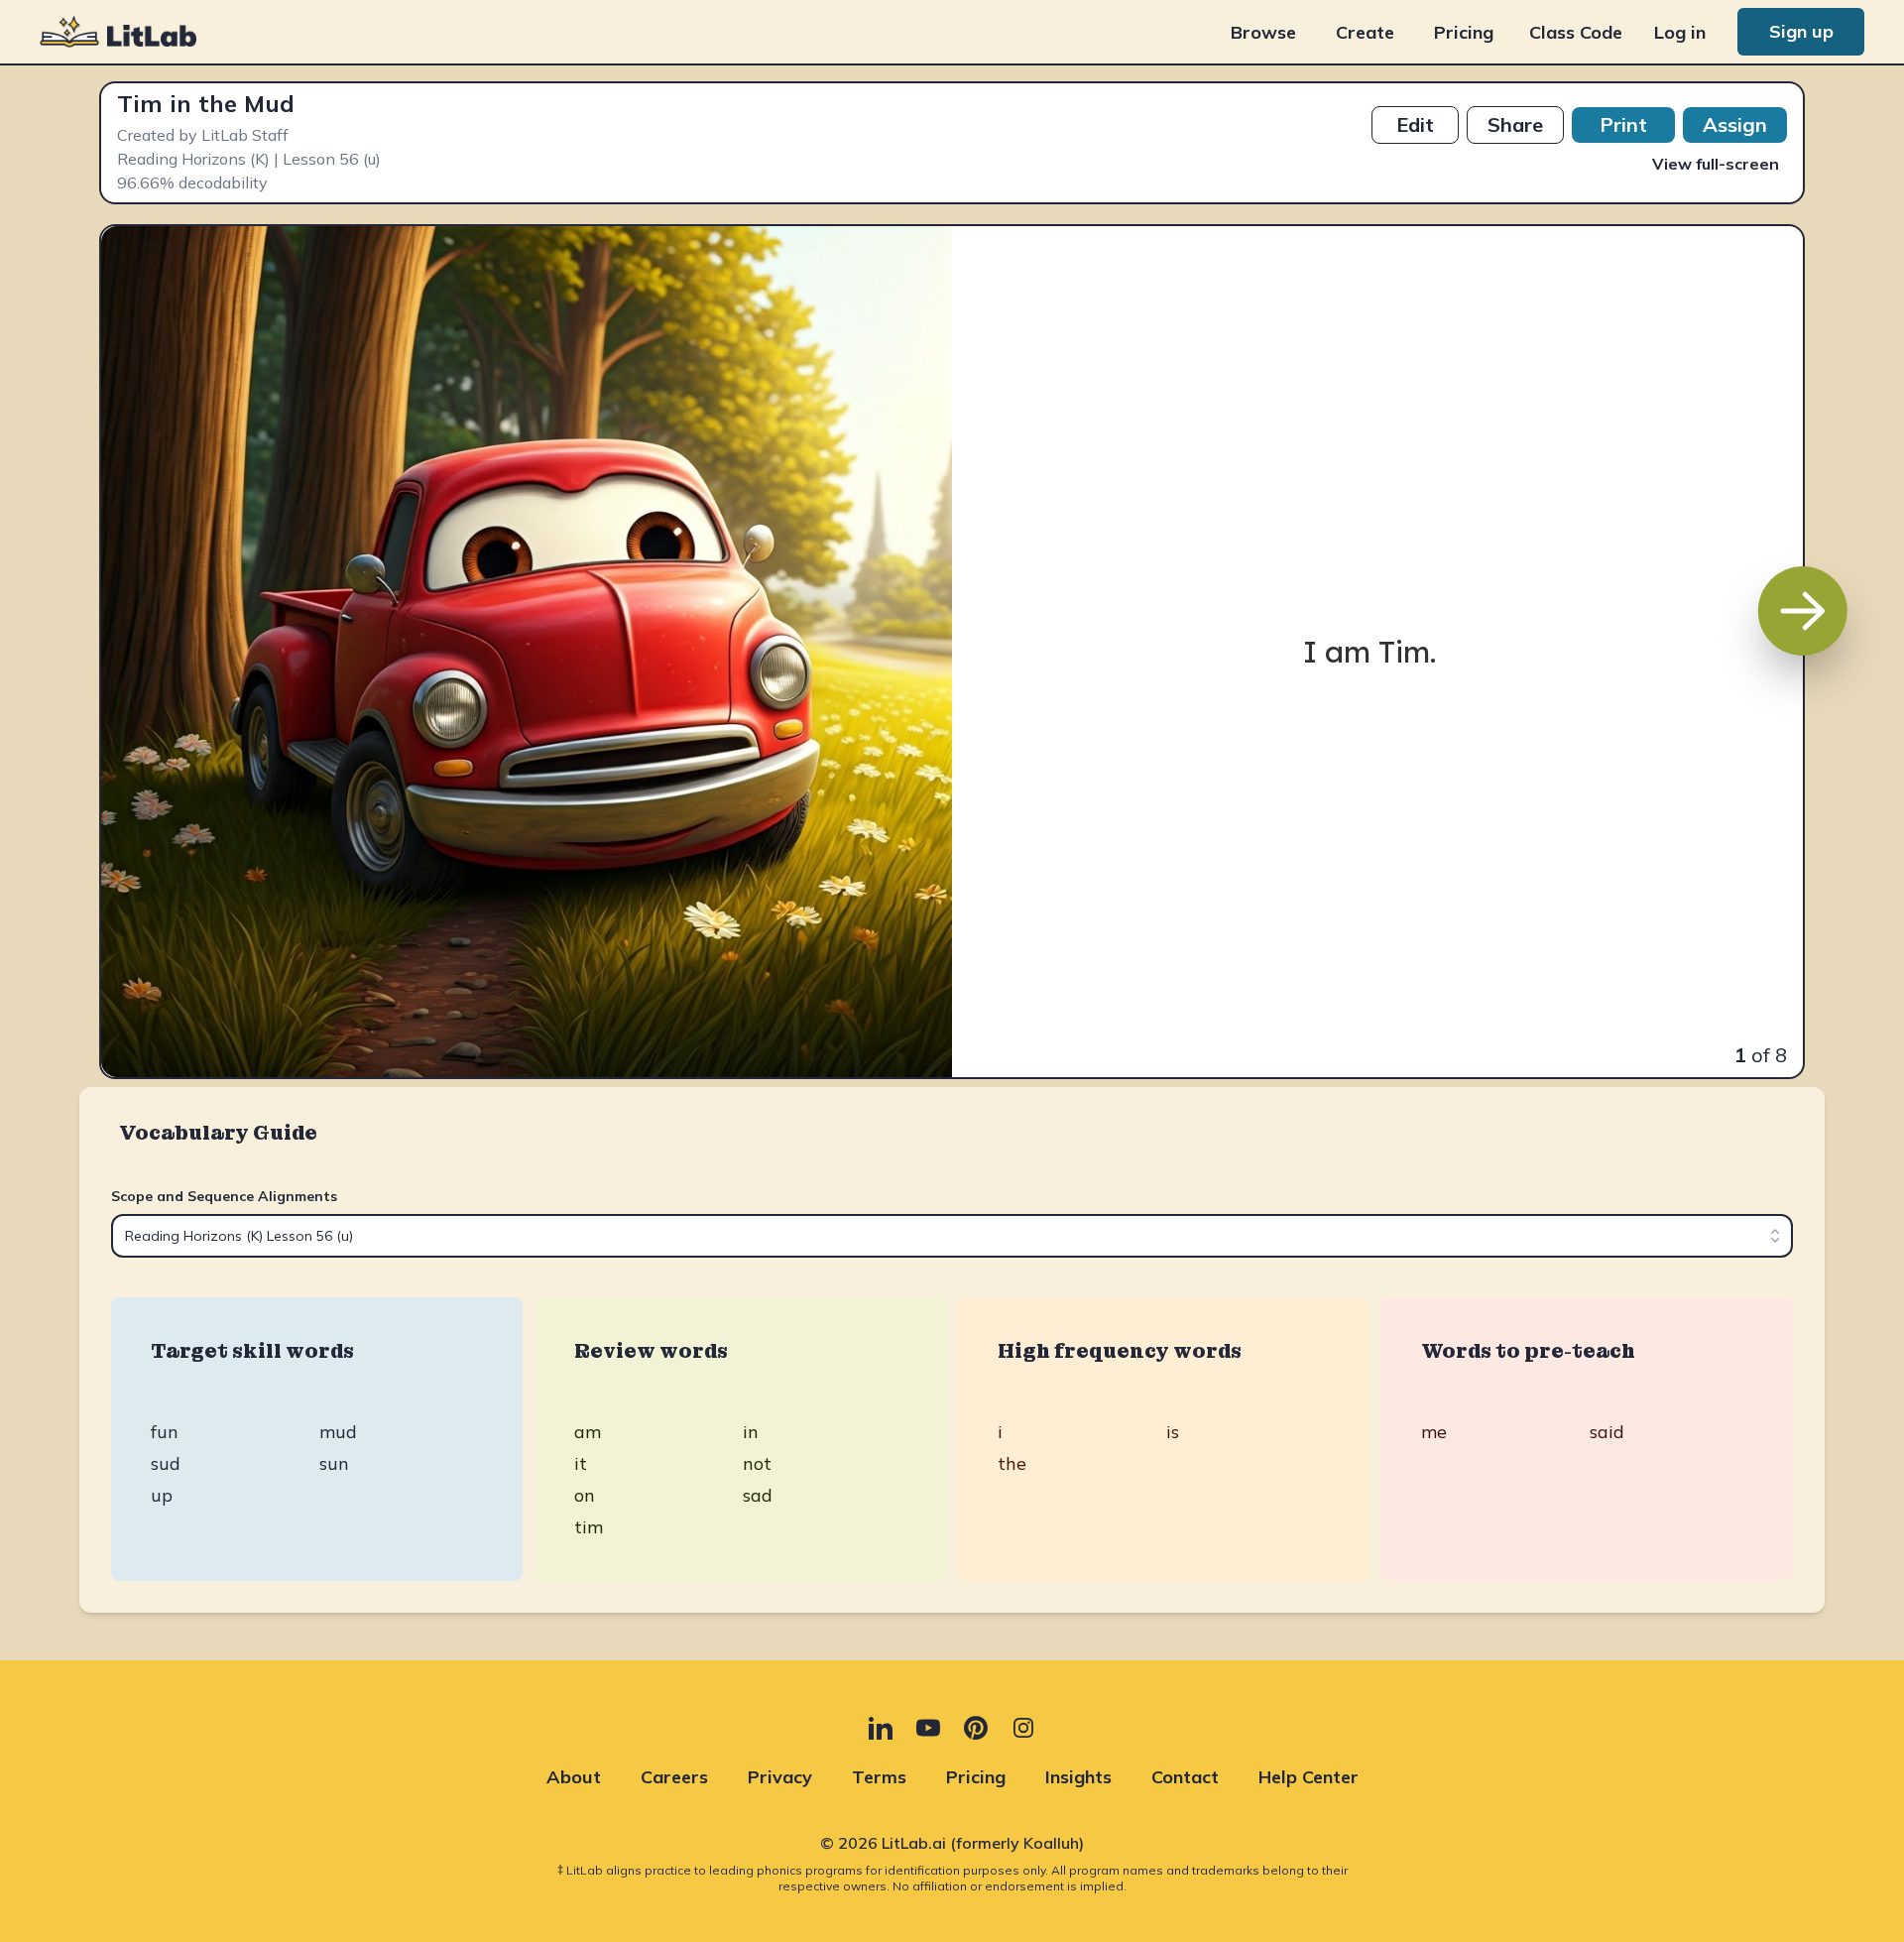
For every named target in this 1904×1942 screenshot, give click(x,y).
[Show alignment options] (1775, 1236)
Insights (1078, 1777)
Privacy (780, 1777)
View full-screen (1716, 164)
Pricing (1464, 32)
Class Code (1576, 32)
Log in (1680, 32)
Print (1623, 124)
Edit (1415, 124)
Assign (1735, 124)
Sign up (1801, 31)
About (574, 1777)
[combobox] (952, 1236)
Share (1515, 124)
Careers (674, 1777)
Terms (879, 1777)
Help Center (1309, 1777)
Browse (1263, 32)
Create (1365, 32)
